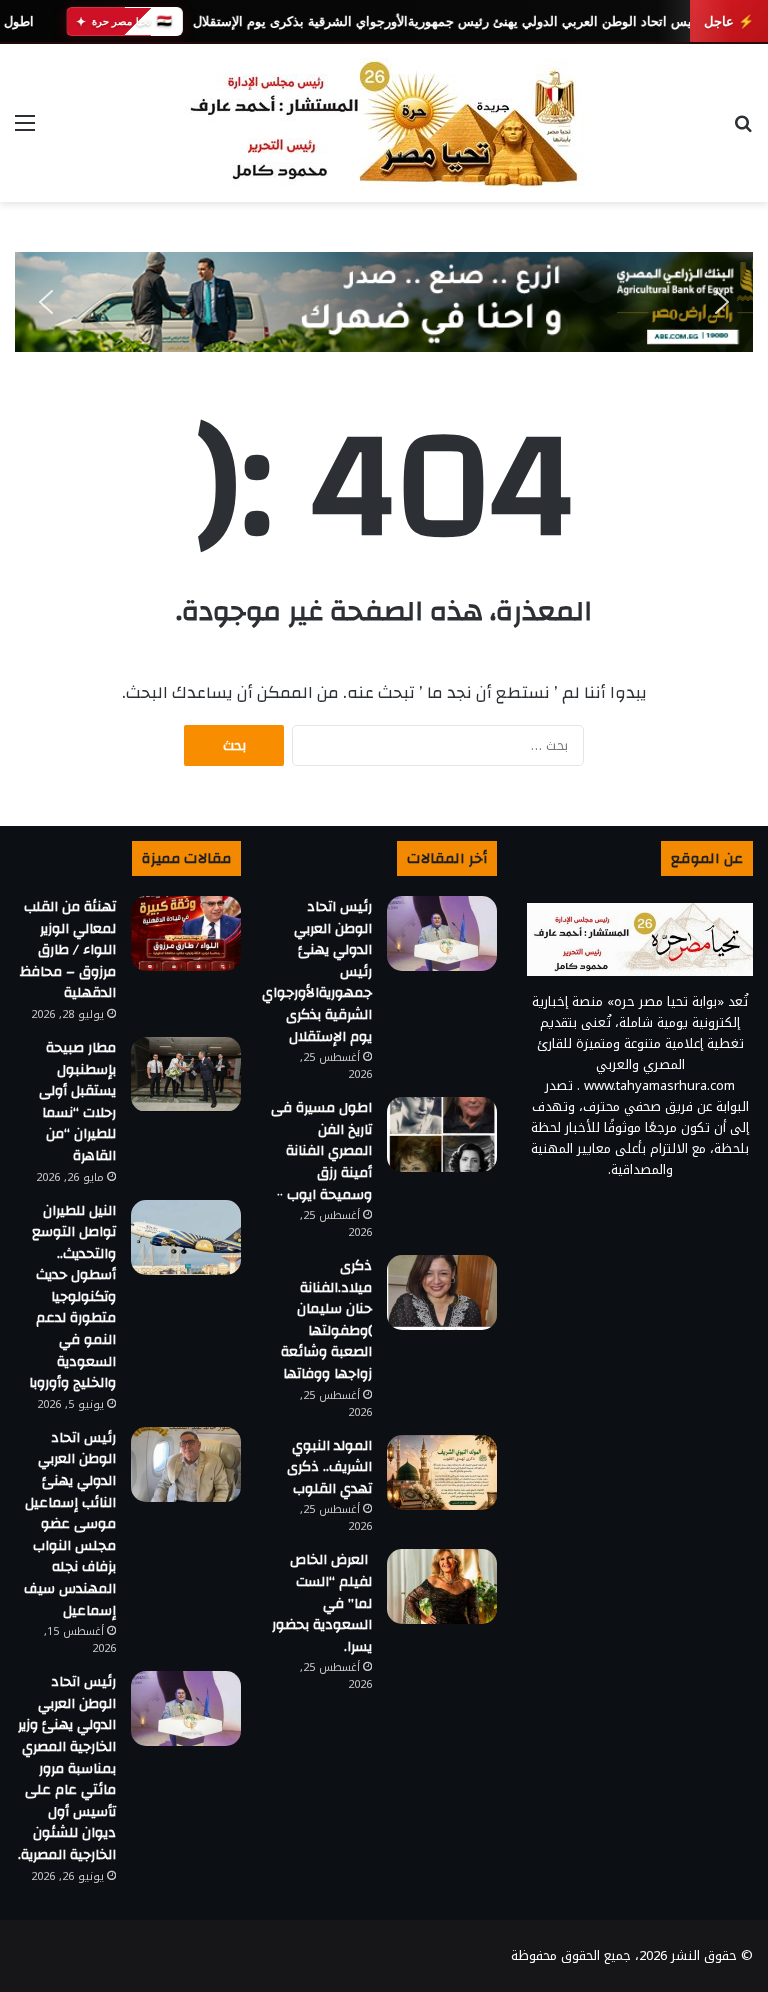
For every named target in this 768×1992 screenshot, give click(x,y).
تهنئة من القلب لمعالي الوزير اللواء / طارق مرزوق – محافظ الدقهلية (68, 950)
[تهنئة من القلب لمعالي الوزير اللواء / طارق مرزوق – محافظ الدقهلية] (186, 933)
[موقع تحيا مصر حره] (384, 123)
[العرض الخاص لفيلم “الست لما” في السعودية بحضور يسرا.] (442, 1586)
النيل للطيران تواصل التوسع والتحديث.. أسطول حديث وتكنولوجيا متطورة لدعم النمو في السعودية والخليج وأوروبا (72, 1297)
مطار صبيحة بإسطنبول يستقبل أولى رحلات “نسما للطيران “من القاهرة (77, 1102)
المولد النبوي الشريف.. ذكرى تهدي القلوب (329, 1467)
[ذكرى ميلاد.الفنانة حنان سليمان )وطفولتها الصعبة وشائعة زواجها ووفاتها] (442, 1292)
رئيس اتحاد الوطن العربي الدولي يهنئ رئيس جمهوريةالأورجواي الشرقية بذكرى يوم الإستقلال (446, 21)
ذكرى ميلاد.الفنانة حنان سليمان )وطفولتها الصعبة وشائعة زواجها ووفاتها (326, 1320)
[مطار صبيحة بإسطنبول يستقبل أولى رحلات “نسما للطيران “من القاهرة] (186, 1074)
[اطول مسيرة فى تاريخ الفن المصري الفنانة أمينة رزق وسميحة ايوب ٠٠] (442, 1134)
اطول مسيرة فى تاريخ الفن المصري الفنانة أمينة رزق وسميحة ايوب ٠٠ (321, 1151)
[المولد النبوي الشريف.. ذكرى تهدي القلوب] (442, 1472)
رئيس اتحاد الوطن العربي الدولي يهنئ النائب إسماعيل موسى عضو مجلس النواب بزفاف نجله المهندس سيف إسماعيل (70, 1524)
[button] (46, 302)
